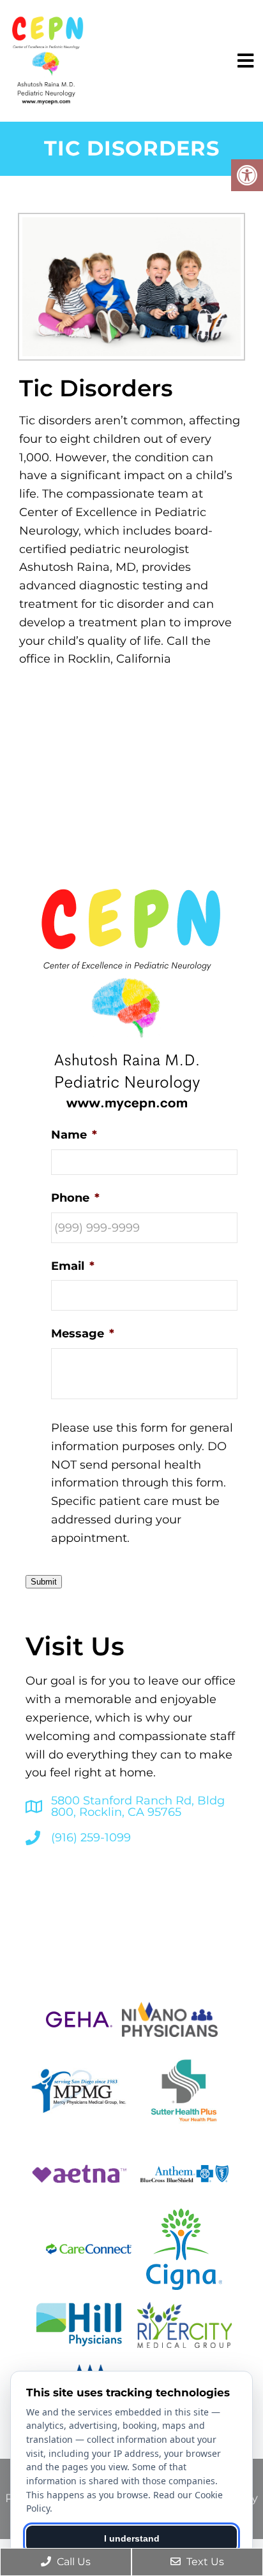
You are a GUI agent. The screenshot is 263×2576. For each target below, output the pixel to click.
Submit (44, 1582)
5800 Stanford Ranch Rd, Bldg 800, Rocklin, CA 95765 (138, 1806)
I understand (132, 2538)
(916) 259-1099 (91, 1838)
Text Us (204, 2562)
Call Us (72, 2562)
